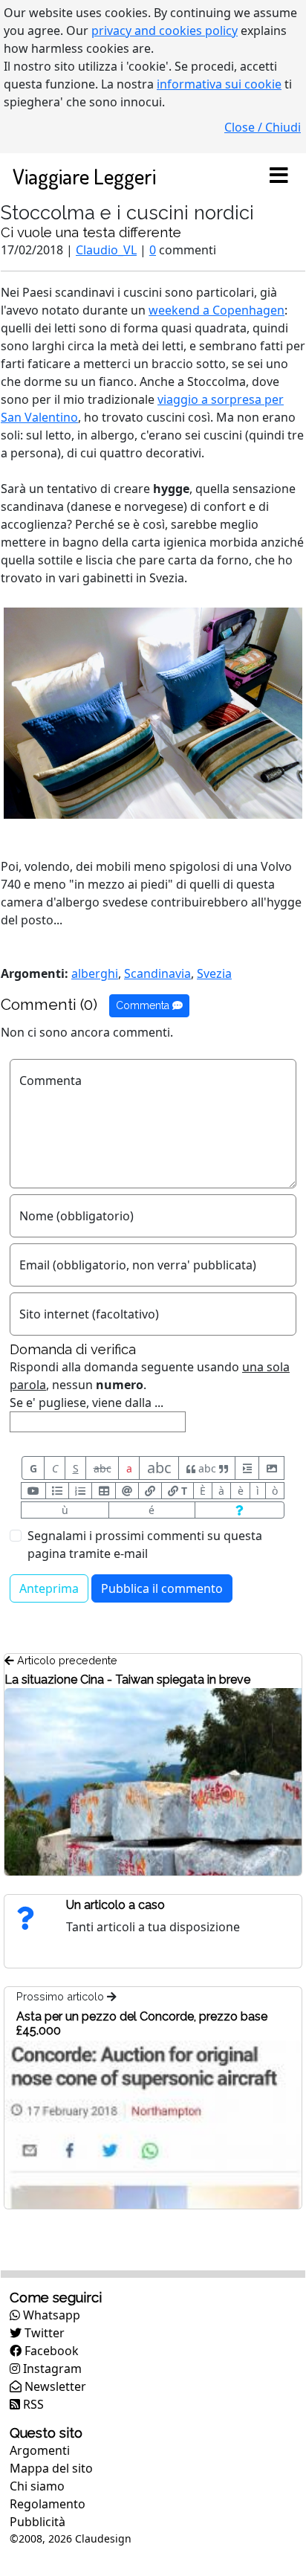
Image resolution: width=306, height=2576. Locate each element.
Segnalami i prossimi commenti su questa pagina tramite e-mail (145, 1545)
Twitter (43, 2333)
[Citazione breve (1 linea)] (247, 1468)
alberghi (95, 973)
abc (102, 1468)
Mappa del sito (51, 2468)
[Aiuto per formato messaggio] (240, 1510)
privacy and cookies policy (165, 30)
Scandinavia (157, 973)
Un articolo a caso (115, 1905)
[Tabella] (103, 1491)
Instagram (51, 2369)
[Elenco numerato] (80, 1491)
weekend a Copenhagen (217, 310)
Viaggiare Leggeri (84, 176)
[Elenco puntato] (57, 1491)
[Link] (150, 1491)
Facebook (50, 2351)
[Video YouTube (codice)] (33, 1491)
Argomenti (40, 2450)
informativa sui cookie (219, 84)
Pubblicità (38, 2522)
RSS (32, 2404)
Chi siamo (37, 2486)
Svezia (214, 973)
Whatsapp (50, 2315)
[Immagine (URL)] (271, 1468)
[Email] (127, 1491)
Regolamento (48, 2504)
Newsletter (54, 2386)
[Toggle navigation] (279, 176)
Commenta (144, 1005)
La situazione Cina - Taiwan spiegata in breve (127, 1680)
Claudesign (103, 2538)
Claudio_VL (106, 250)
